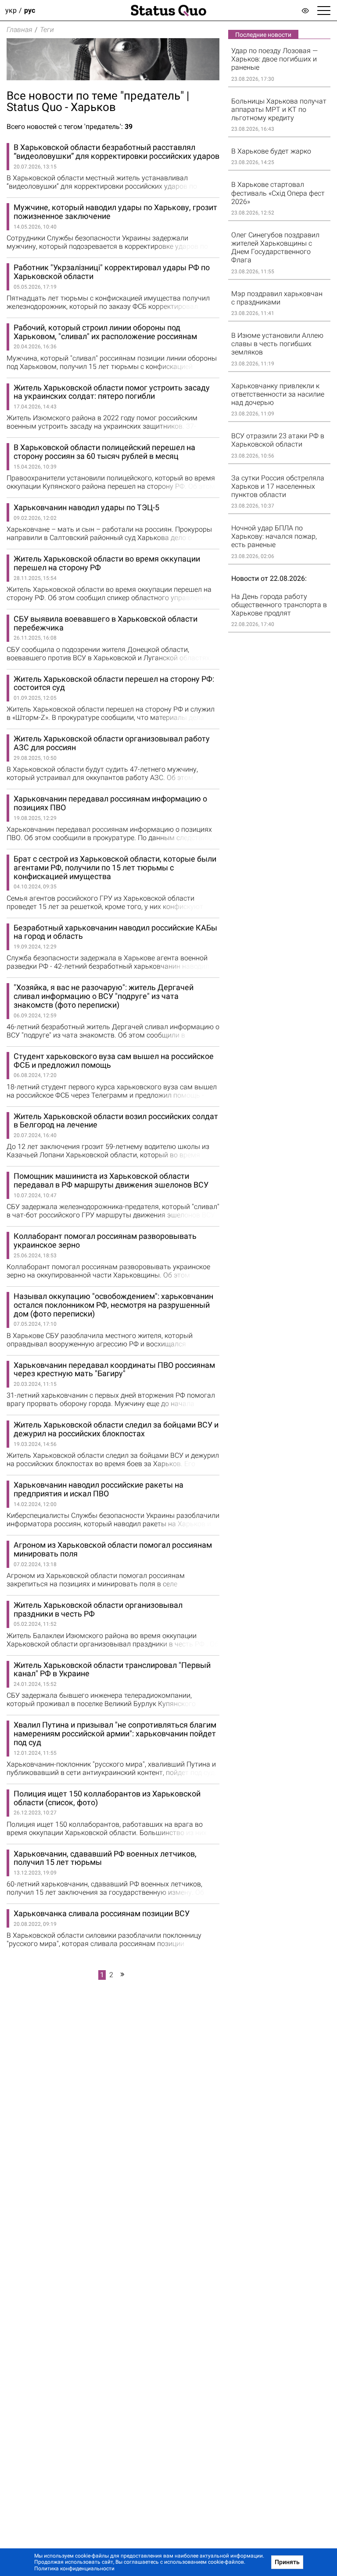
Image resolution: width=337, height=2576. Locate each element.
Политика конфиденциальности (74, 2569)
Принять (287, 2562)
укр (11, 10)
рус (30, 10)
